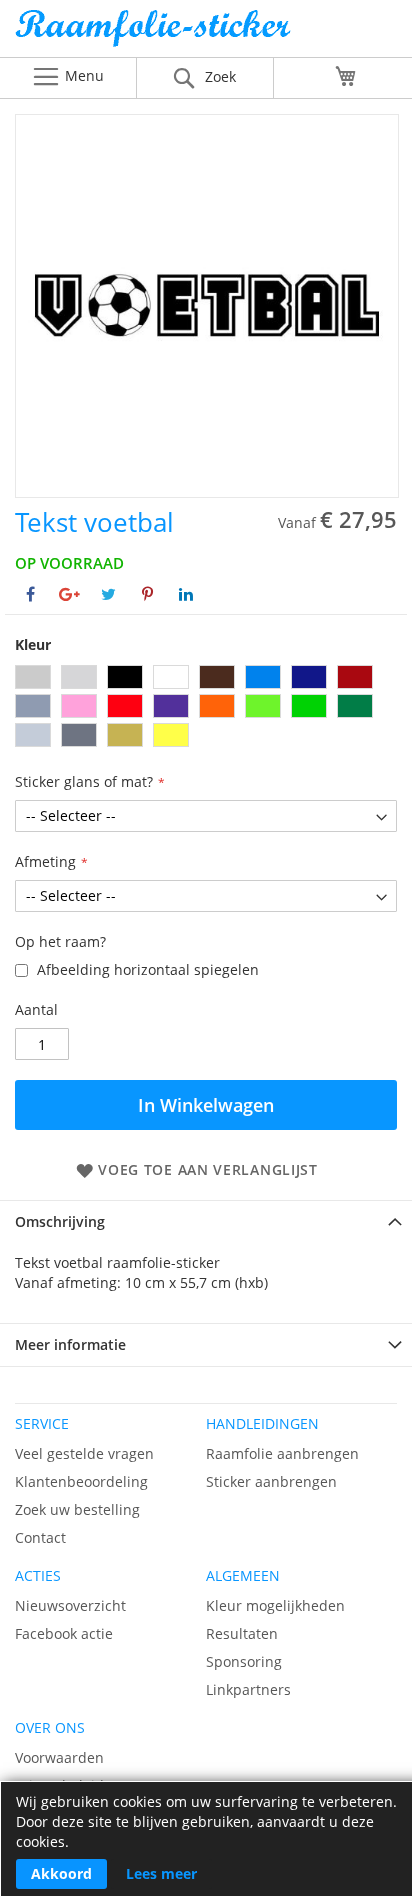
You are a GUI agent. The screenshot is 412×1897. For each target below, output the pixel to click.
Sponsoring (244, 1661)
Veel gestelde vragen (84, 1453)
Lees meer (161, 1873)
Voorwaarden (59, 1757)
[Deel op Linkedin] (186, 594)
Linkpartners (248, 1689)
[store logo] (206, 33)
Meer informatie (70, 1344)
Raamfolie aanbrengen (282, 1453)
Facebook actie (64, 1633)
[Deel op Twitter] (108, 594)
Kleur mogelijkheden (275, 1605)
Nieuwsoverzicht (70, 1605)
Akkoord (61, 1873)
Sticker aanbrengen (271, 1481)
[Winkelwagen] (346, 76)
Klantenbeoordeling (81, 1481)
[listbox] (206, 708)
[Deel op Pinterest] (147, 594)
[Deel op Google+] (69, 594)
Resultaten (242, 1633)
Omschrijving (60, 1221)
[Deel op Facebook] (30, 594)
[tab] (206, 1221)
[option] (33, 677)
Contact (40, 1537)
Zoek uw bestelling (77, 1509)
